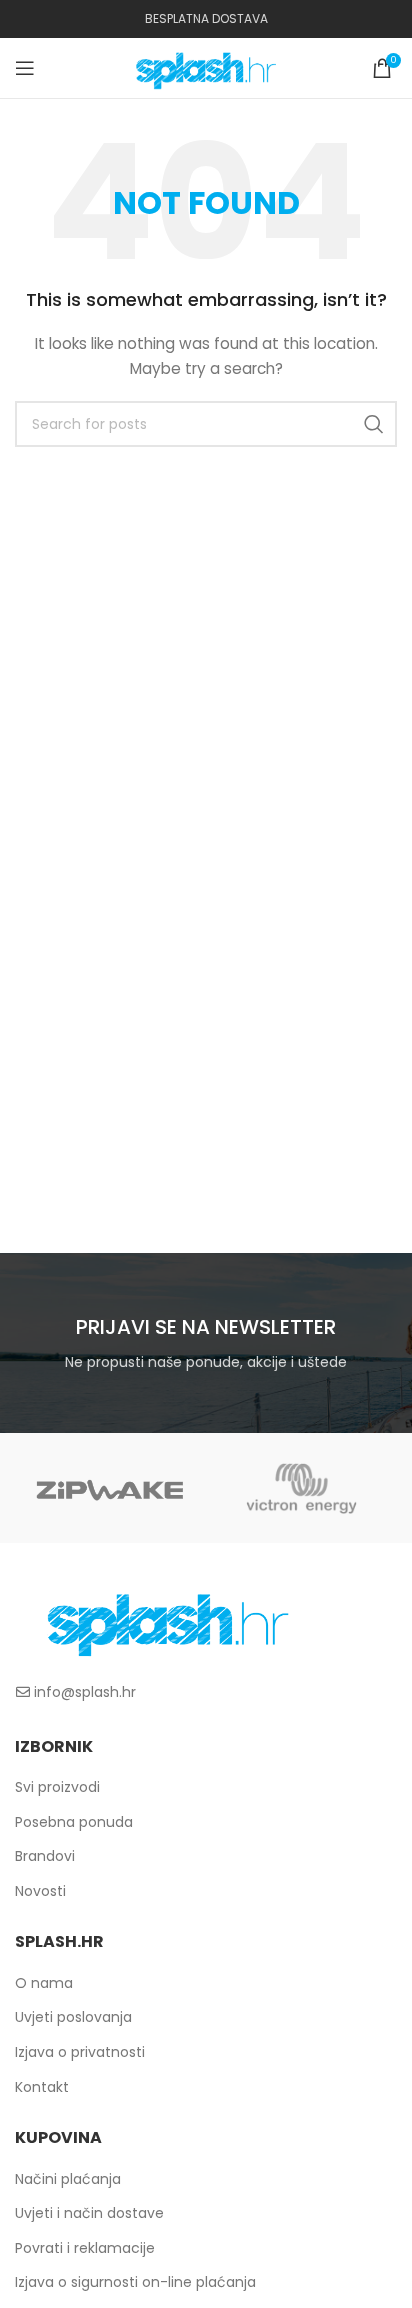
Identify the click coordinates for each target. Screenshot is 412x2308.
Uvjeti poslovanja (73, 2017)
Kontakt (42, 2087)
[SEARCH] (374, 424)
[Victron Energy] (301, 1488)
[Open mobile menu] (25, 68)
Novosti (40, 1891)
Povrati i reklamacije (85, 2248)
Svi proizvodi (57, 1787)
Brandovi (45, 1856)
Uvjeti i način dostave (89, 2213)
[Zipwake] (110, 1488)
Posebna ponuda (74, 1822)
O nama (44, 1983)
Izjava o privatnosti (80, 2052)
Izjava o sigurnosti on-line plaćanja (135, 2282)
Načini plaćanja (68, 2179)
